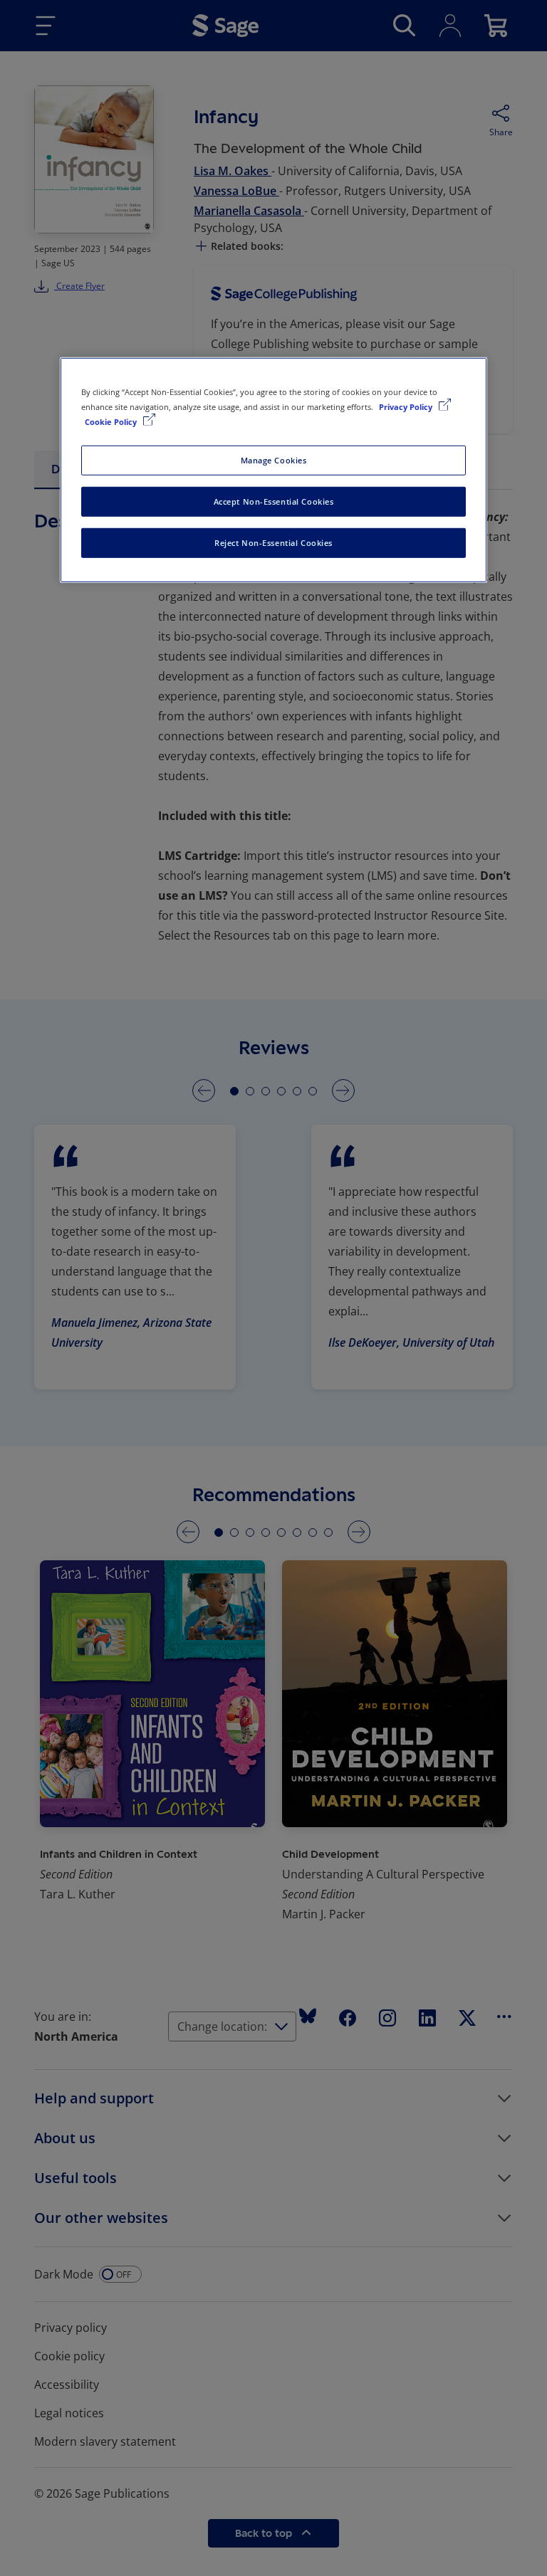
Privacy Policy (407, 407)
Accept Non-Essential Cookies (274, 501)
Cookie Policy (112, 422)
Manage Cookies (274, 460)
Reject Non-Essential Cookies (273, 543)
